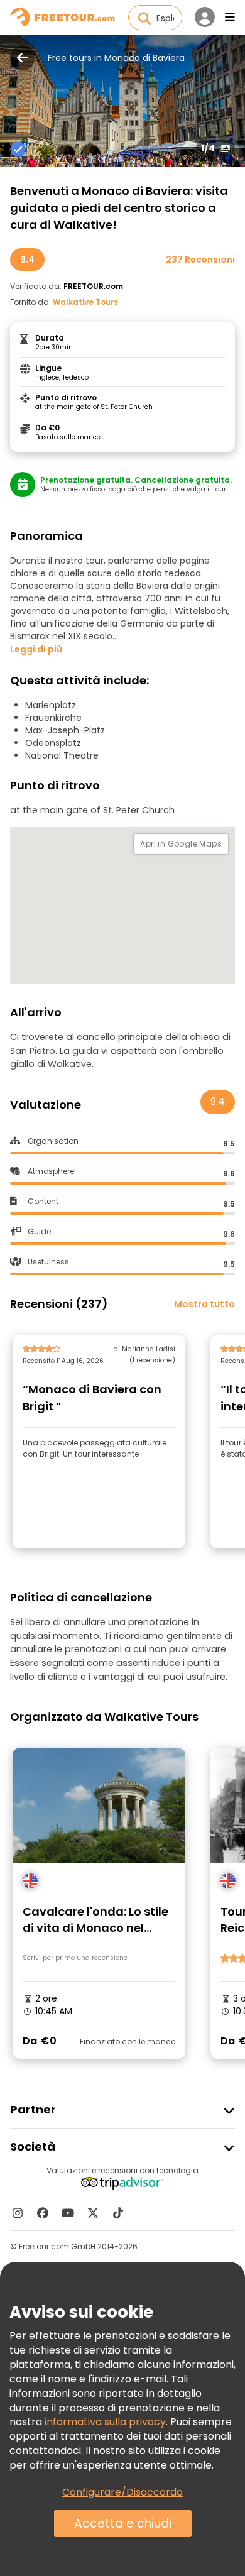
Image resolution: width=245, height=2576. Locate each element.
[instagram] (18, 2213)
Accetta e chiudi (123, 2524)
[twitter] (93, 2213)
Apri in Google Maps (181, 844)
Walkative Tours (85, 302)
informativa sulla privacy (105, 2422)
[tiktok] (118, 2213)
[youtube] (68, 2213)
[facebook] (43, 2213)
